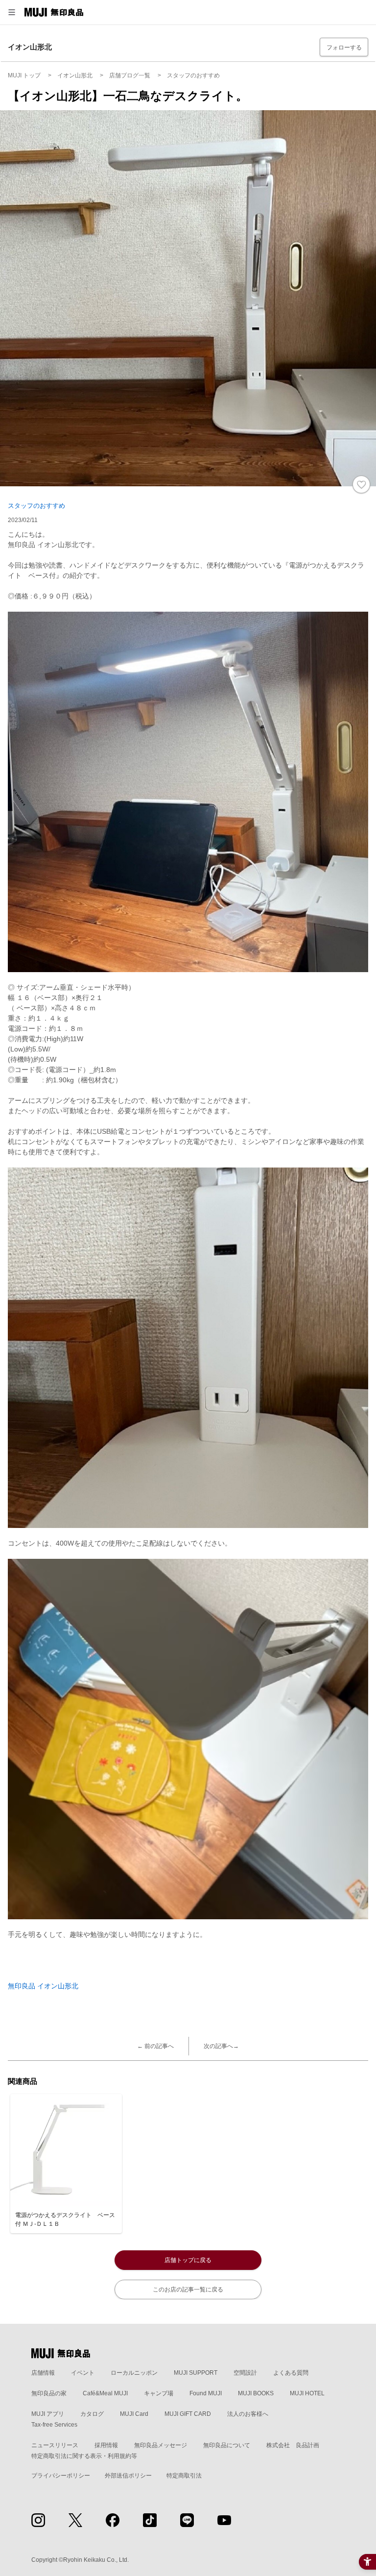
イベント (83, 2373)
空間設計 (245, 2373)
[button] (12, 12)
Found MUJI (206, 2393)
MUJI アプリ (48, 2414)
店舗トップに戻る (188, 2260)
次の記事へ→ (221, 2046)
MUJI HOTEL (307, 2393)
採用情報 (106, 2445)
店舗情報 (43, 2373)
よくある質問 (291, 2373)
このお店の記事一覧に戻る (188, 2290)
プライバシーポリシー (61, 2476)
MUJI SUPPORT (196, 2373)
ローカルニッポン (134, 2373)
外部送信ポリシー (128, 2476)
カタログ (92, 2414)
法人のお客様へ (248, 2414)
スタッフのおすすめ (36, 506)
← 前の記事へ (155, 2046)
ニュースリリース (55, 2445)
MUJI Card (134, 2414)
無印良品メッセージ (161, 2445)
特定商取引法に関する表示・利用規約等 (84, 2456)
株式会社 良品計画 (293, 2445)
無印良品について (227, 2445)
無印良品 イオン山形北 (43, 1986)
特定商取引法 (184, 2476)
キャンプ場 (159, 2393)
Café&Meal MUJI (105, 2393)
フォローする (344, 48)
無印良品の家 (49, 2393)
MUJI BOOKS (256, 2393)
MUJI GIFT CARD (188, 2414)
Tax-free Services (54, 2425)
